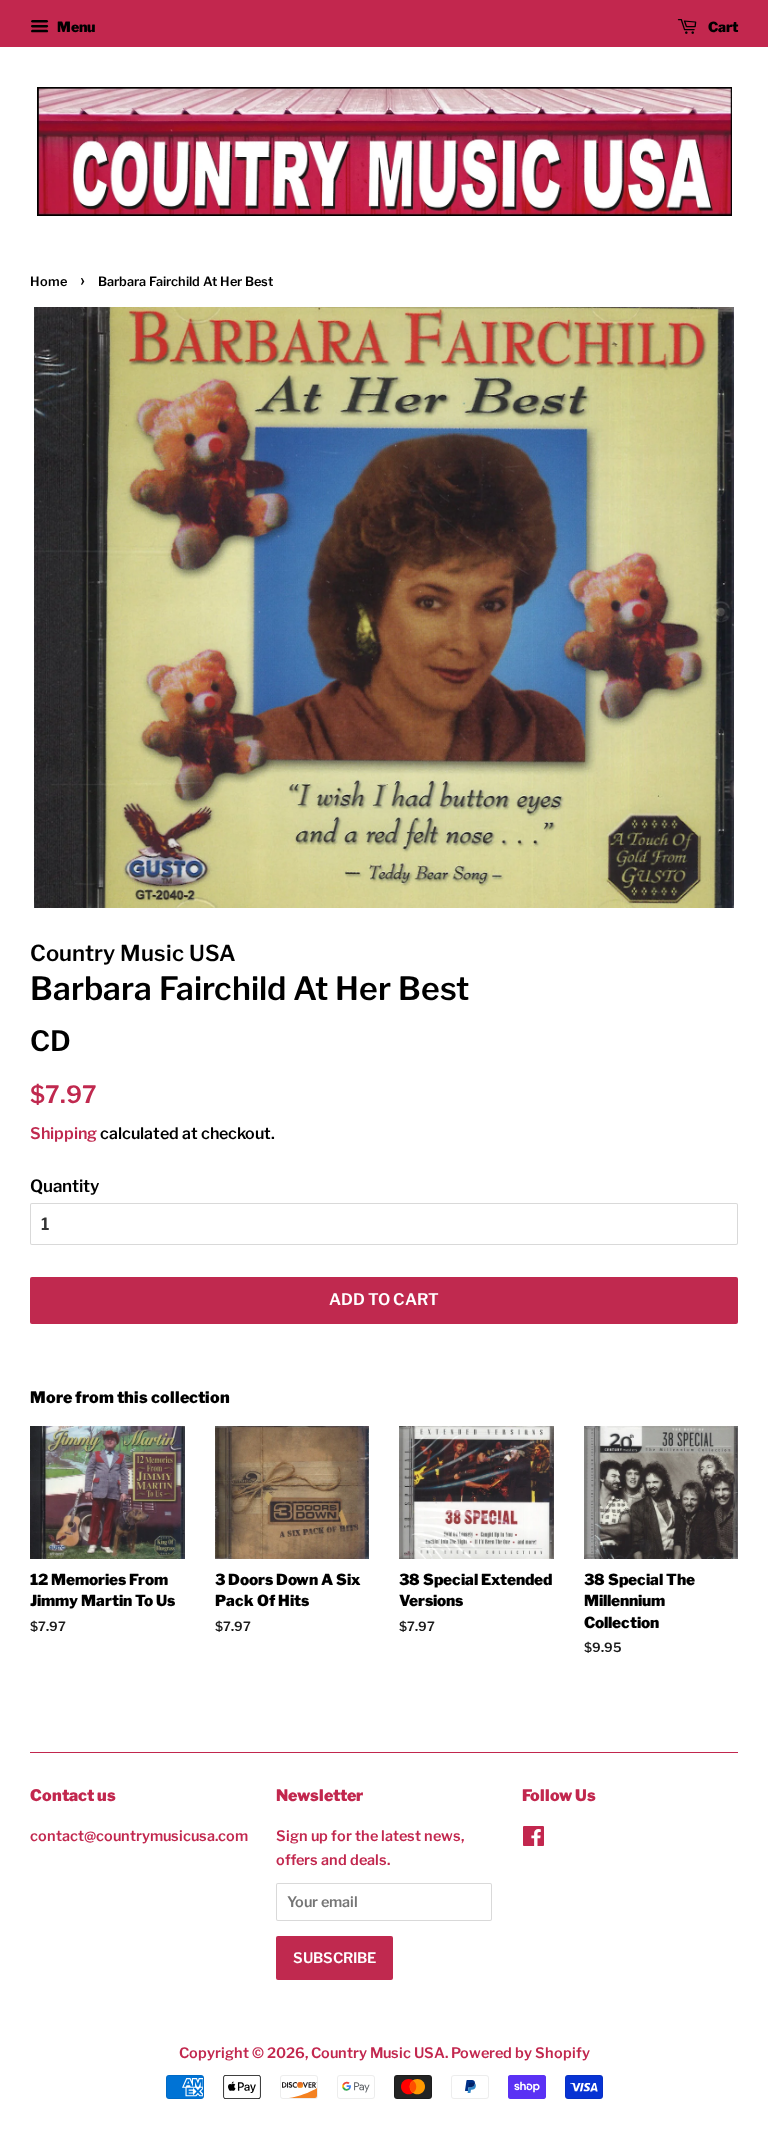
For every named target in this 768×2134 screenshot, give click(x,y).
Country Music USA (378, 2053)
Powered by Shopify (520, 2053)
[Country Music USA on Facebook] (533, 1840)
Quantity (64, 1186)
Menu (74, 26)
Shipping (63, 1133)
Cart (721, 26)
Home (48, 281)
